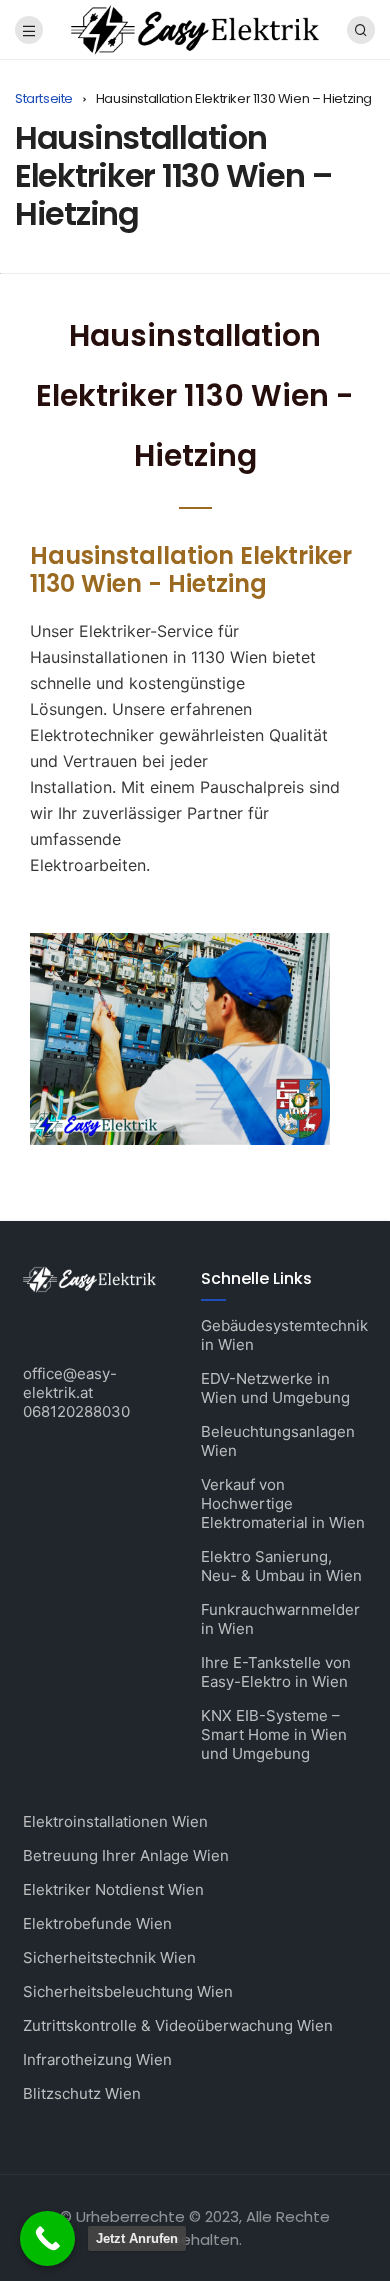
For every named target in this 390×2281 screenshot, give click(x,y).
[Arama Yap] (361, 30)
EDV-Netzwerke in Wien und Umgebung (275, 1388)
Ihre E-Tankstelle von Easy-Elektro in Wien (276, 1672)
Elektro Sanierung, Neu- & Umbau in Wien (281, 1566)
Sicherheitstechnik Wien (109, 1957)
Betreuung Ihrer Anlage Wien (126, 1855)
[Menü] (29, 30)
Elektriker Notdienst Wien (113, 1889)
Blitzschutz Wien (82, 2093)
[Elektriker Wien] (194, 28)
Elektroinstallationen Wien (115, 1821)
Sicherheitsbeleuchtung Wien (128, 1991)
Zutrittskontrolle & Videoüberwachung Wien (178, 2025)
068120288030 (76, 1411)
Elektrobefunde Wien (97, 1923)
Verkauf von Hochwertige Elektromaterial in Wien (283, 1503)
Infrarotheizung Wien (97, 2059)
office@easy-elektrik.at (70, 1383)
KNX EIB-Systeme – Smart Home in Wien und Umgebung (274, 1734)
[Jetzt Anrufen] (47, 2238)
